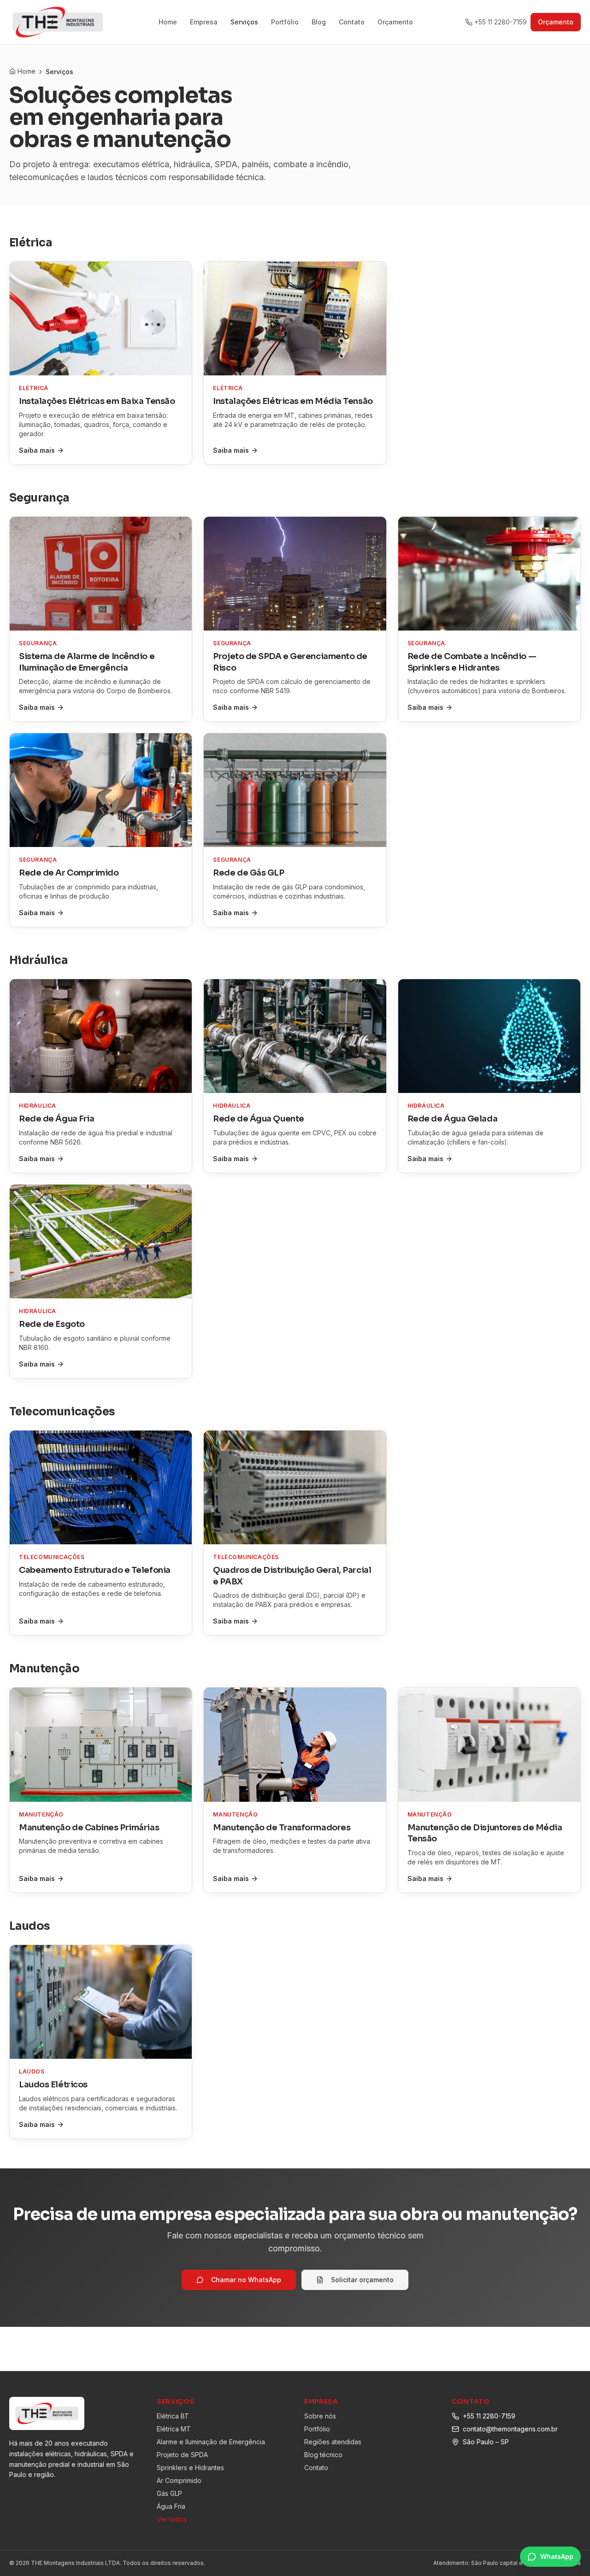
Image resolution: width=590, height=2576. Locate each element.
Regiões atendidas (333, 2442)
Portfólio (285, 22)
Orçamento (395, 22)
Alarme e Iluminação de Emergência (211, 2442)
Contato (352, 22)
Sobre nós (320, 2416)
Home (168, 22)
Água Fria (171, 2506)
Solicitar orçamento (362, 2280)
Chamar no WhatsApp (246, 2280)
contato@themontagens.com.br (510, 2429)
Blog (319, 22)
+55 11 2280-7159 (501, 22)
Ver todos (172, 2519)
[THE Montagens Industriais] (58, 22)
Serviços (244, 22)
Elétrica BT (173, 2416)
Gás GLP (169, 2493)
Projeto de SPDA (182, 2455)
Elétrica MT (174, 2429)
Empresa (204, 22)
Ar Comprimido (179, 2480)
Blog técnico (323, 2455)
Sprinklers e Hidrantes (190, 2468)
